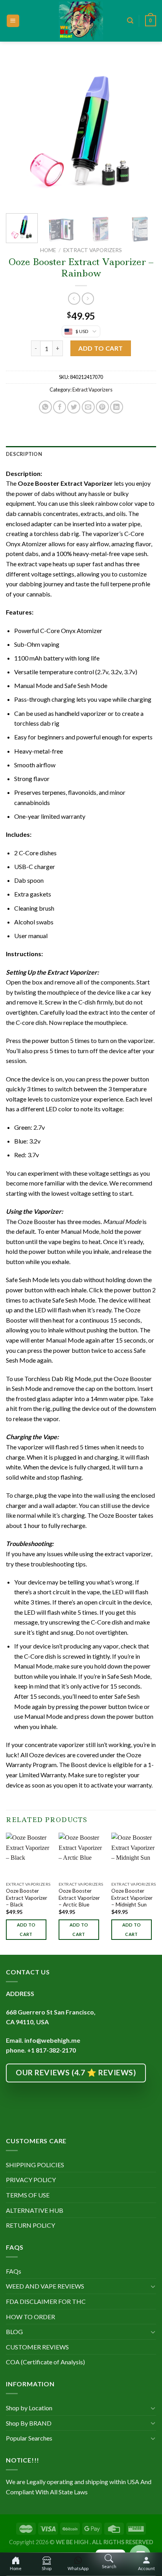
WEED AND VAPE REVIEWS (45, 2286)
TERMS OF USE (28, 2195)
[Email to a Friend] (88, 407)
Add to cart (100, 348)
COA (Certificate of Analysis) (45, 2362)
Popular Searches (29, 2438)
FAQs (14, 2271)
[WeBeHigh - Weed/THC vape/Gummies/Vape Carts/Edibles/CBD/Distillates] (81, 21)
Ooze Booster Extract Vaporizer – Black (27, 1898)
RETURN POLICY (30, 2225)
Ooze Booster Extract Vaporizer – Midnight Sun (132, 1898)
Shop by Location (29, 2408)
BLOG (14, 2332)
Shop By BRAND (29, 2423)
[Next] (143, 132)
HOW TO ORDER (30, 2317)
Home (48, 250)
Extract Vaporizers (93, 250)
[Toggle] (153, 2286)
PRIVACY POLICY (31, 2180)
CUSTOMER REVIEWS (37, 2347)
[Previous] (19, 132)
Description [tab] (24, 454)
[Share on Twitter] (74, 407)
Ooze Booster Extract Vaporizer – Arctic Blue (79, 1898)
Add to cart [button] (26, 1929)
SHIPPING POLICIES (35, 2165)
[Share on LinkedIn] (117, 407)
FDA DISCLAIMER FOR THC (46, 2301)
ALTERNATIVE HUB (35, 2210)
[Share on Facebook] (60, 407)
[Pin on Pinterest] (102, 407)
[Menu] (13, 21)
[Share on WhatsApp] (45, 407)
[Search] (130, 21)
